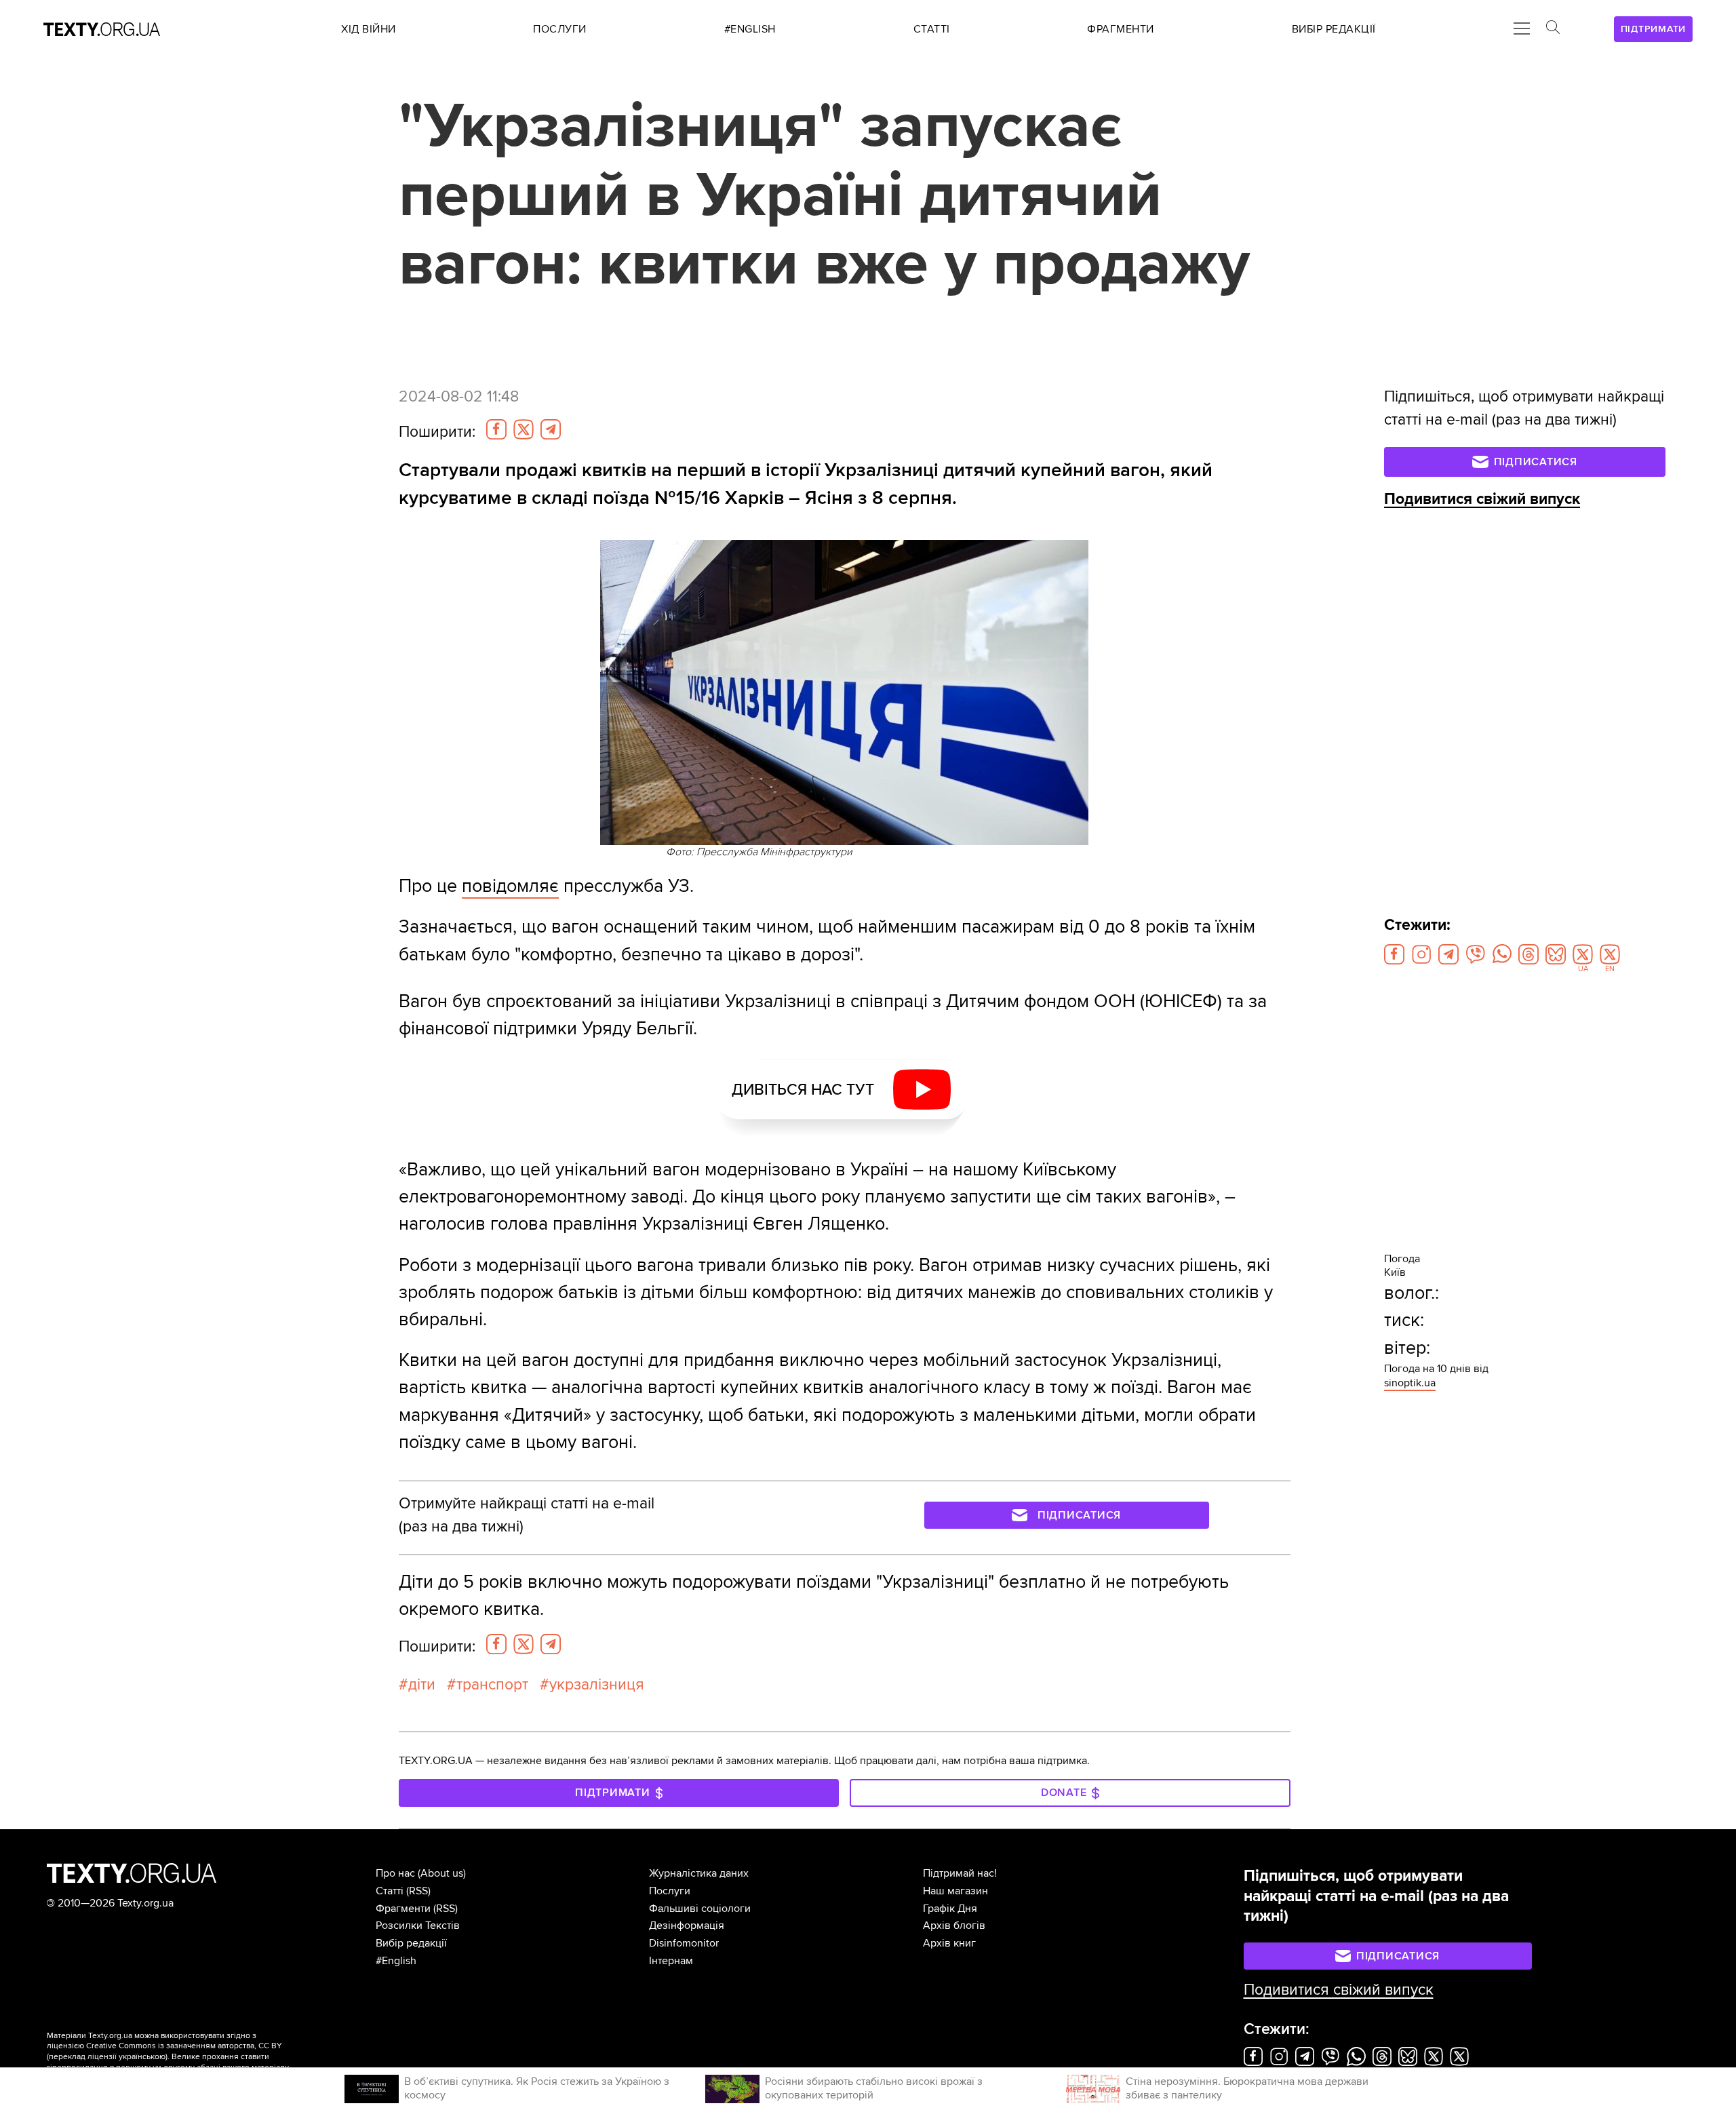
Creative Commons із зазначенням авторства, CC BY (184, 2046)
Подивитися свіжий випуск (1482, 499)
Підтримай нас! (960, 1873)
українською (142, 2057)
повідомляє (510, 886)
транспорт (492, 1685)
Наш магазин (955, 1891)
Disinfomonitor (684, 1943)
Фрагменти (403, 1909)
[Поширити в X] (524, 429)
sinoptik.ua (1410, 1383)
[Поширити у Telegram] (551, 429)
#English (396, 1961)
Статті (390, 1891)
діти (422, 1685)
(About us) (442, 1873)
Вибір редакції (411, 1943)
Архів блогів (954, 1926)
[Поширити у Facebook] (496, 429)
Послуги (670, 1891)
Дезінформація (687, 1926)
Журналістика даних (699, 1873)
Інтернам (671, 1961)
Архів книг (949, 1943)
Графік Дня (950, 1909)
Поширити (437, 432)
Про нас (395, 1873)
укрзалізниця (597, 1685)
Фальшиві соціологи (700, 1909)
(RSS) (418, 1891)
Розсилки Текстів (418, 1926)
